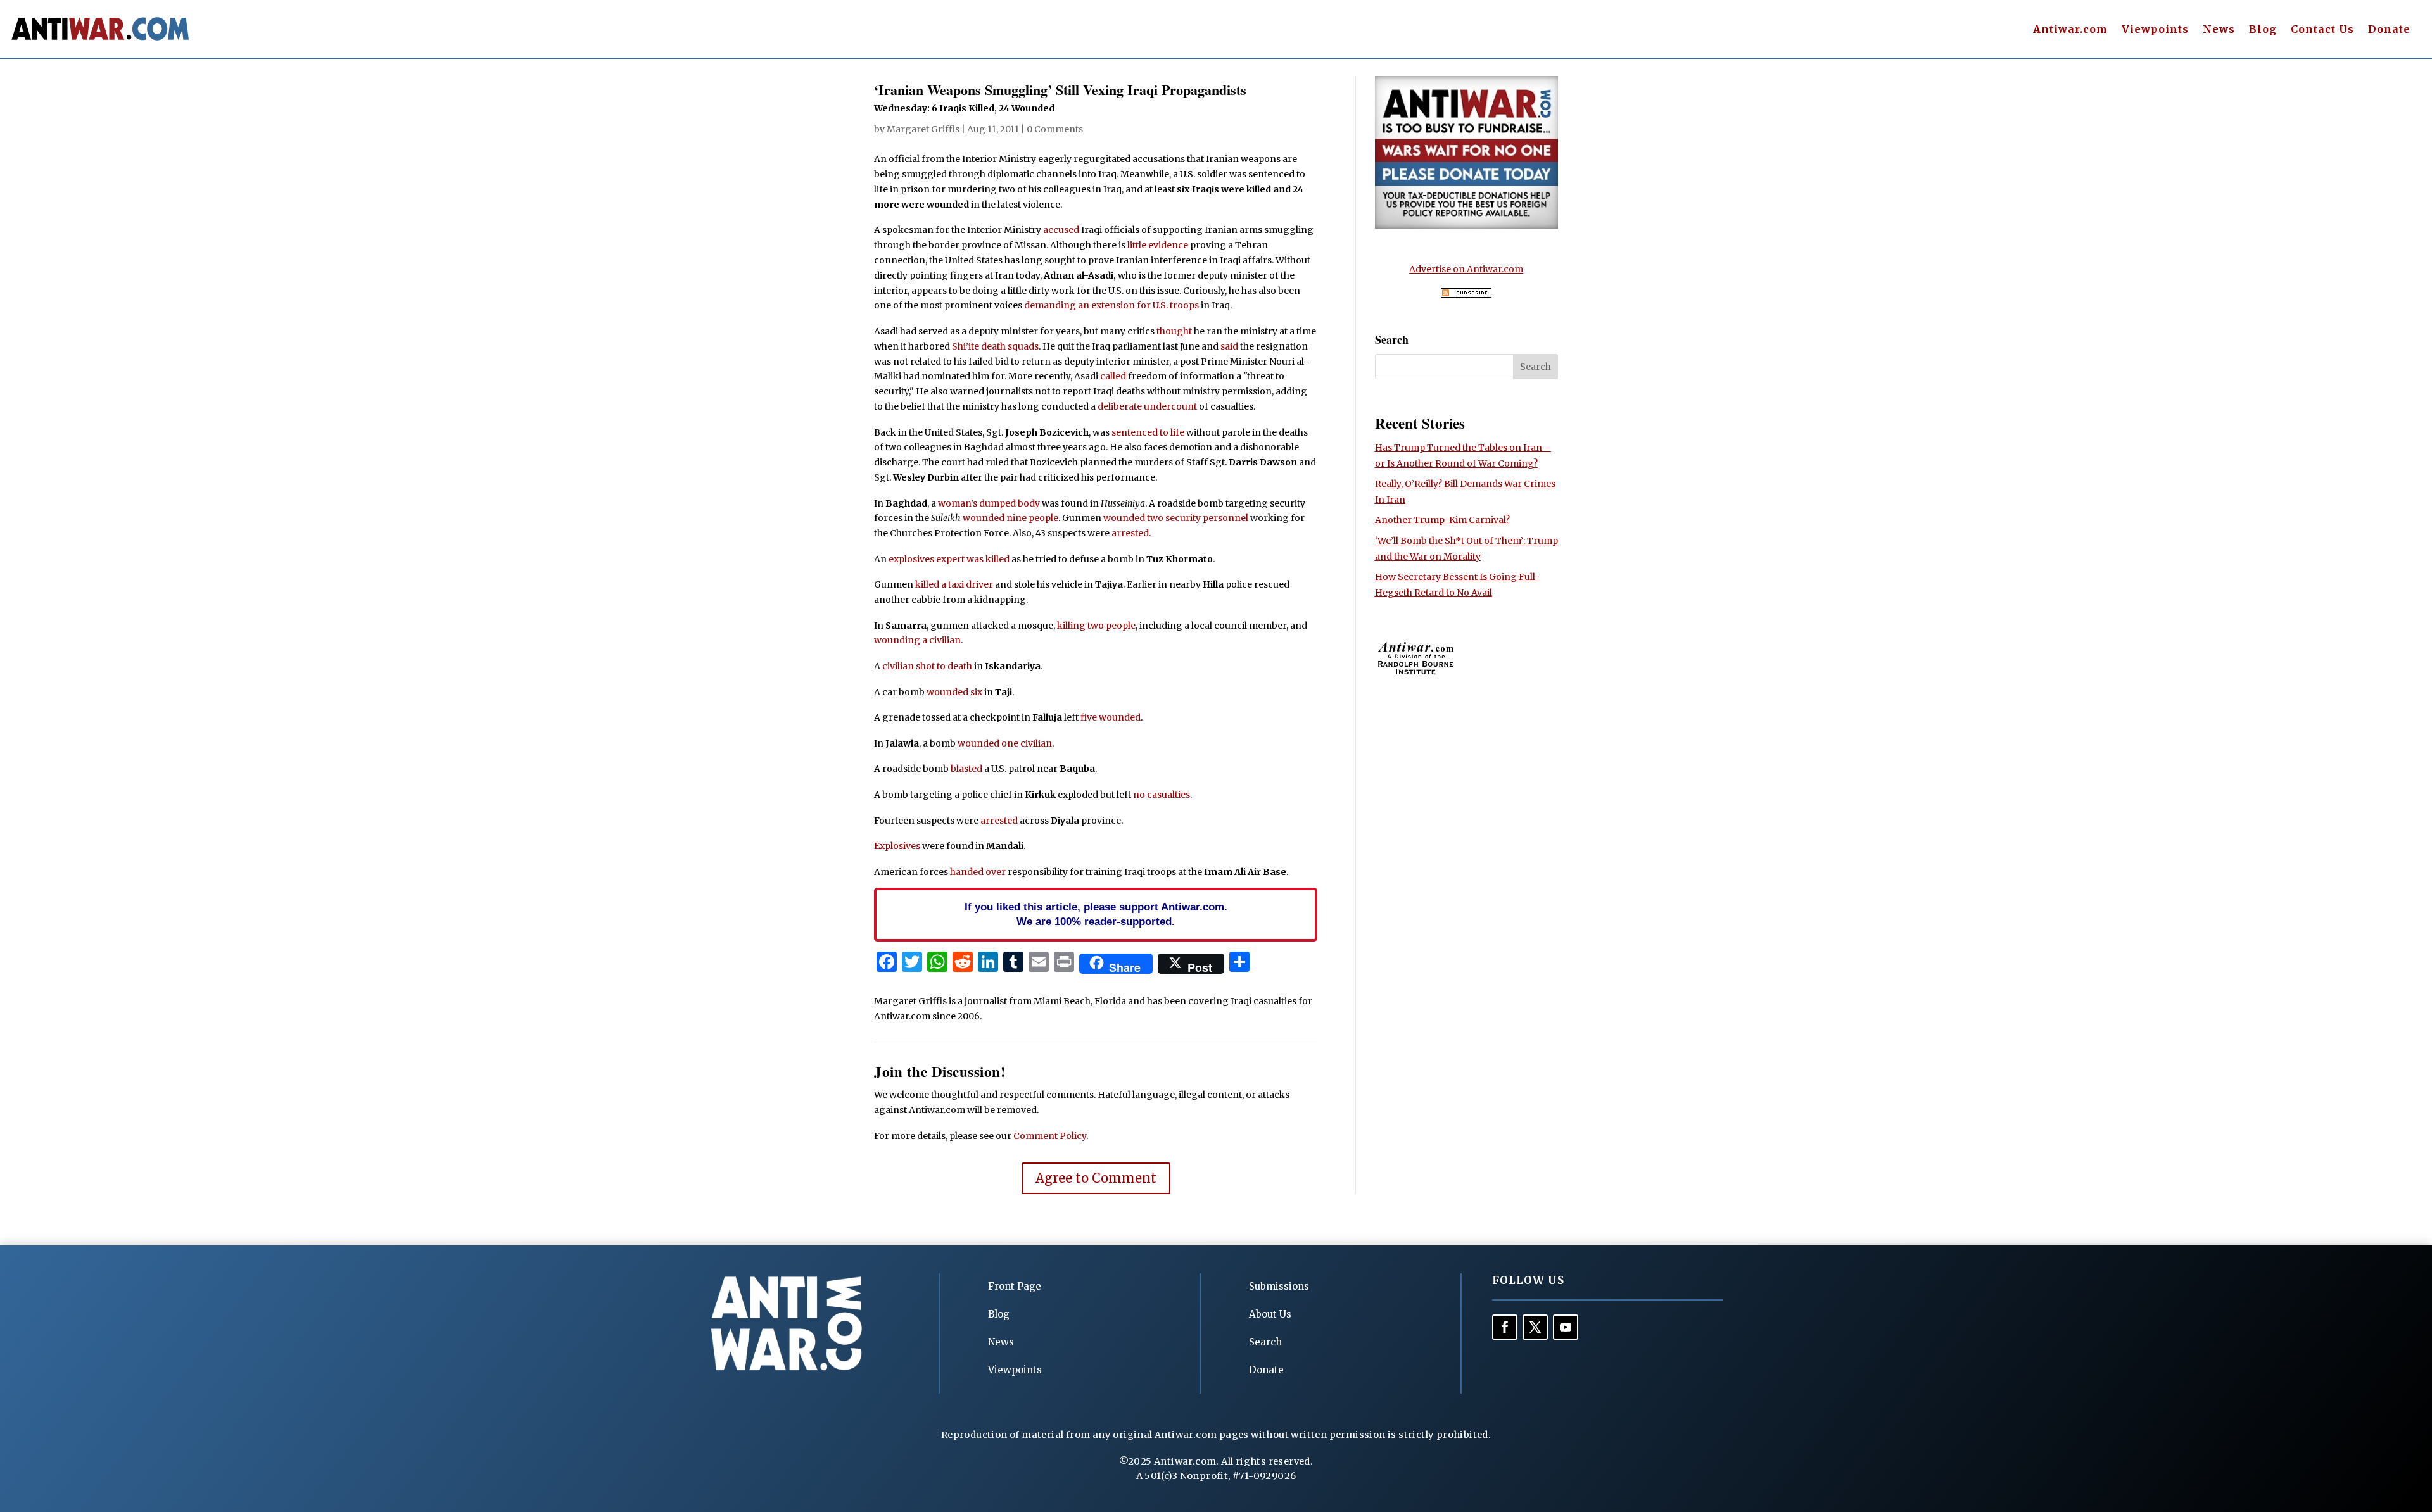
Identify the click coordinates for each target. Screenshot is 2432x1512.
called (1113, 376)
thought (1174, 331)
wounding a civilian (917, 640)
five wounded (1111, 717)
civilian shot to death (927, 666)
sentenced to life (1148, 432)
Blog (2263, 30)
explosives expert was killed (949, 559)
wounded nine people (1010, 518)
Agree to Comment (1096, 1178)
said (1229, 346)
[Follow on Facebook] (1505, 1327)
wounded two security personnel (1176, 518)
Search (1265, 1342)
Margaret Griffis (923, 129)
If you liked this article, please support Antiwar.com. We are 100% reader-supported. (1096, 914)
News (2219, 30)
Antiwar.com (2070, 30)
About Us (1270, 1314)
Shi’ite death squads (995, 346)
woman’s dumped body (989, 503)
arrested (1130, 533)
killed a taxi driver (954, 584)
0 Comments (1055, 129)
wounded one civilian (1005, 743)
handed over (978, 872)
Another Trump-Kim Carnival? (1442, 520)
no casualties (1162, 795)
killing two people (1096, 626)
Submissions (1279, 1286)
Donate (2389, 30)
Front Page (1015, 1286)
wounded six (954, 692)
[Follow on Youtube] (1566, 1327)
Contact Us (2322, 30)
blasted (966, 769)
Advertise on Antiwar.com (1466, 269)
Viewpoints (2155, 30)
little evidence (1158, 245)
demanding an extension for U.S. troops (1111, 305)
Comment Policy (1050, 1136)
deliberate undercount (1147, 406)
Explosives (897, 846)
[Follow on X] (1535, 1327)
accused (1061, 230)
